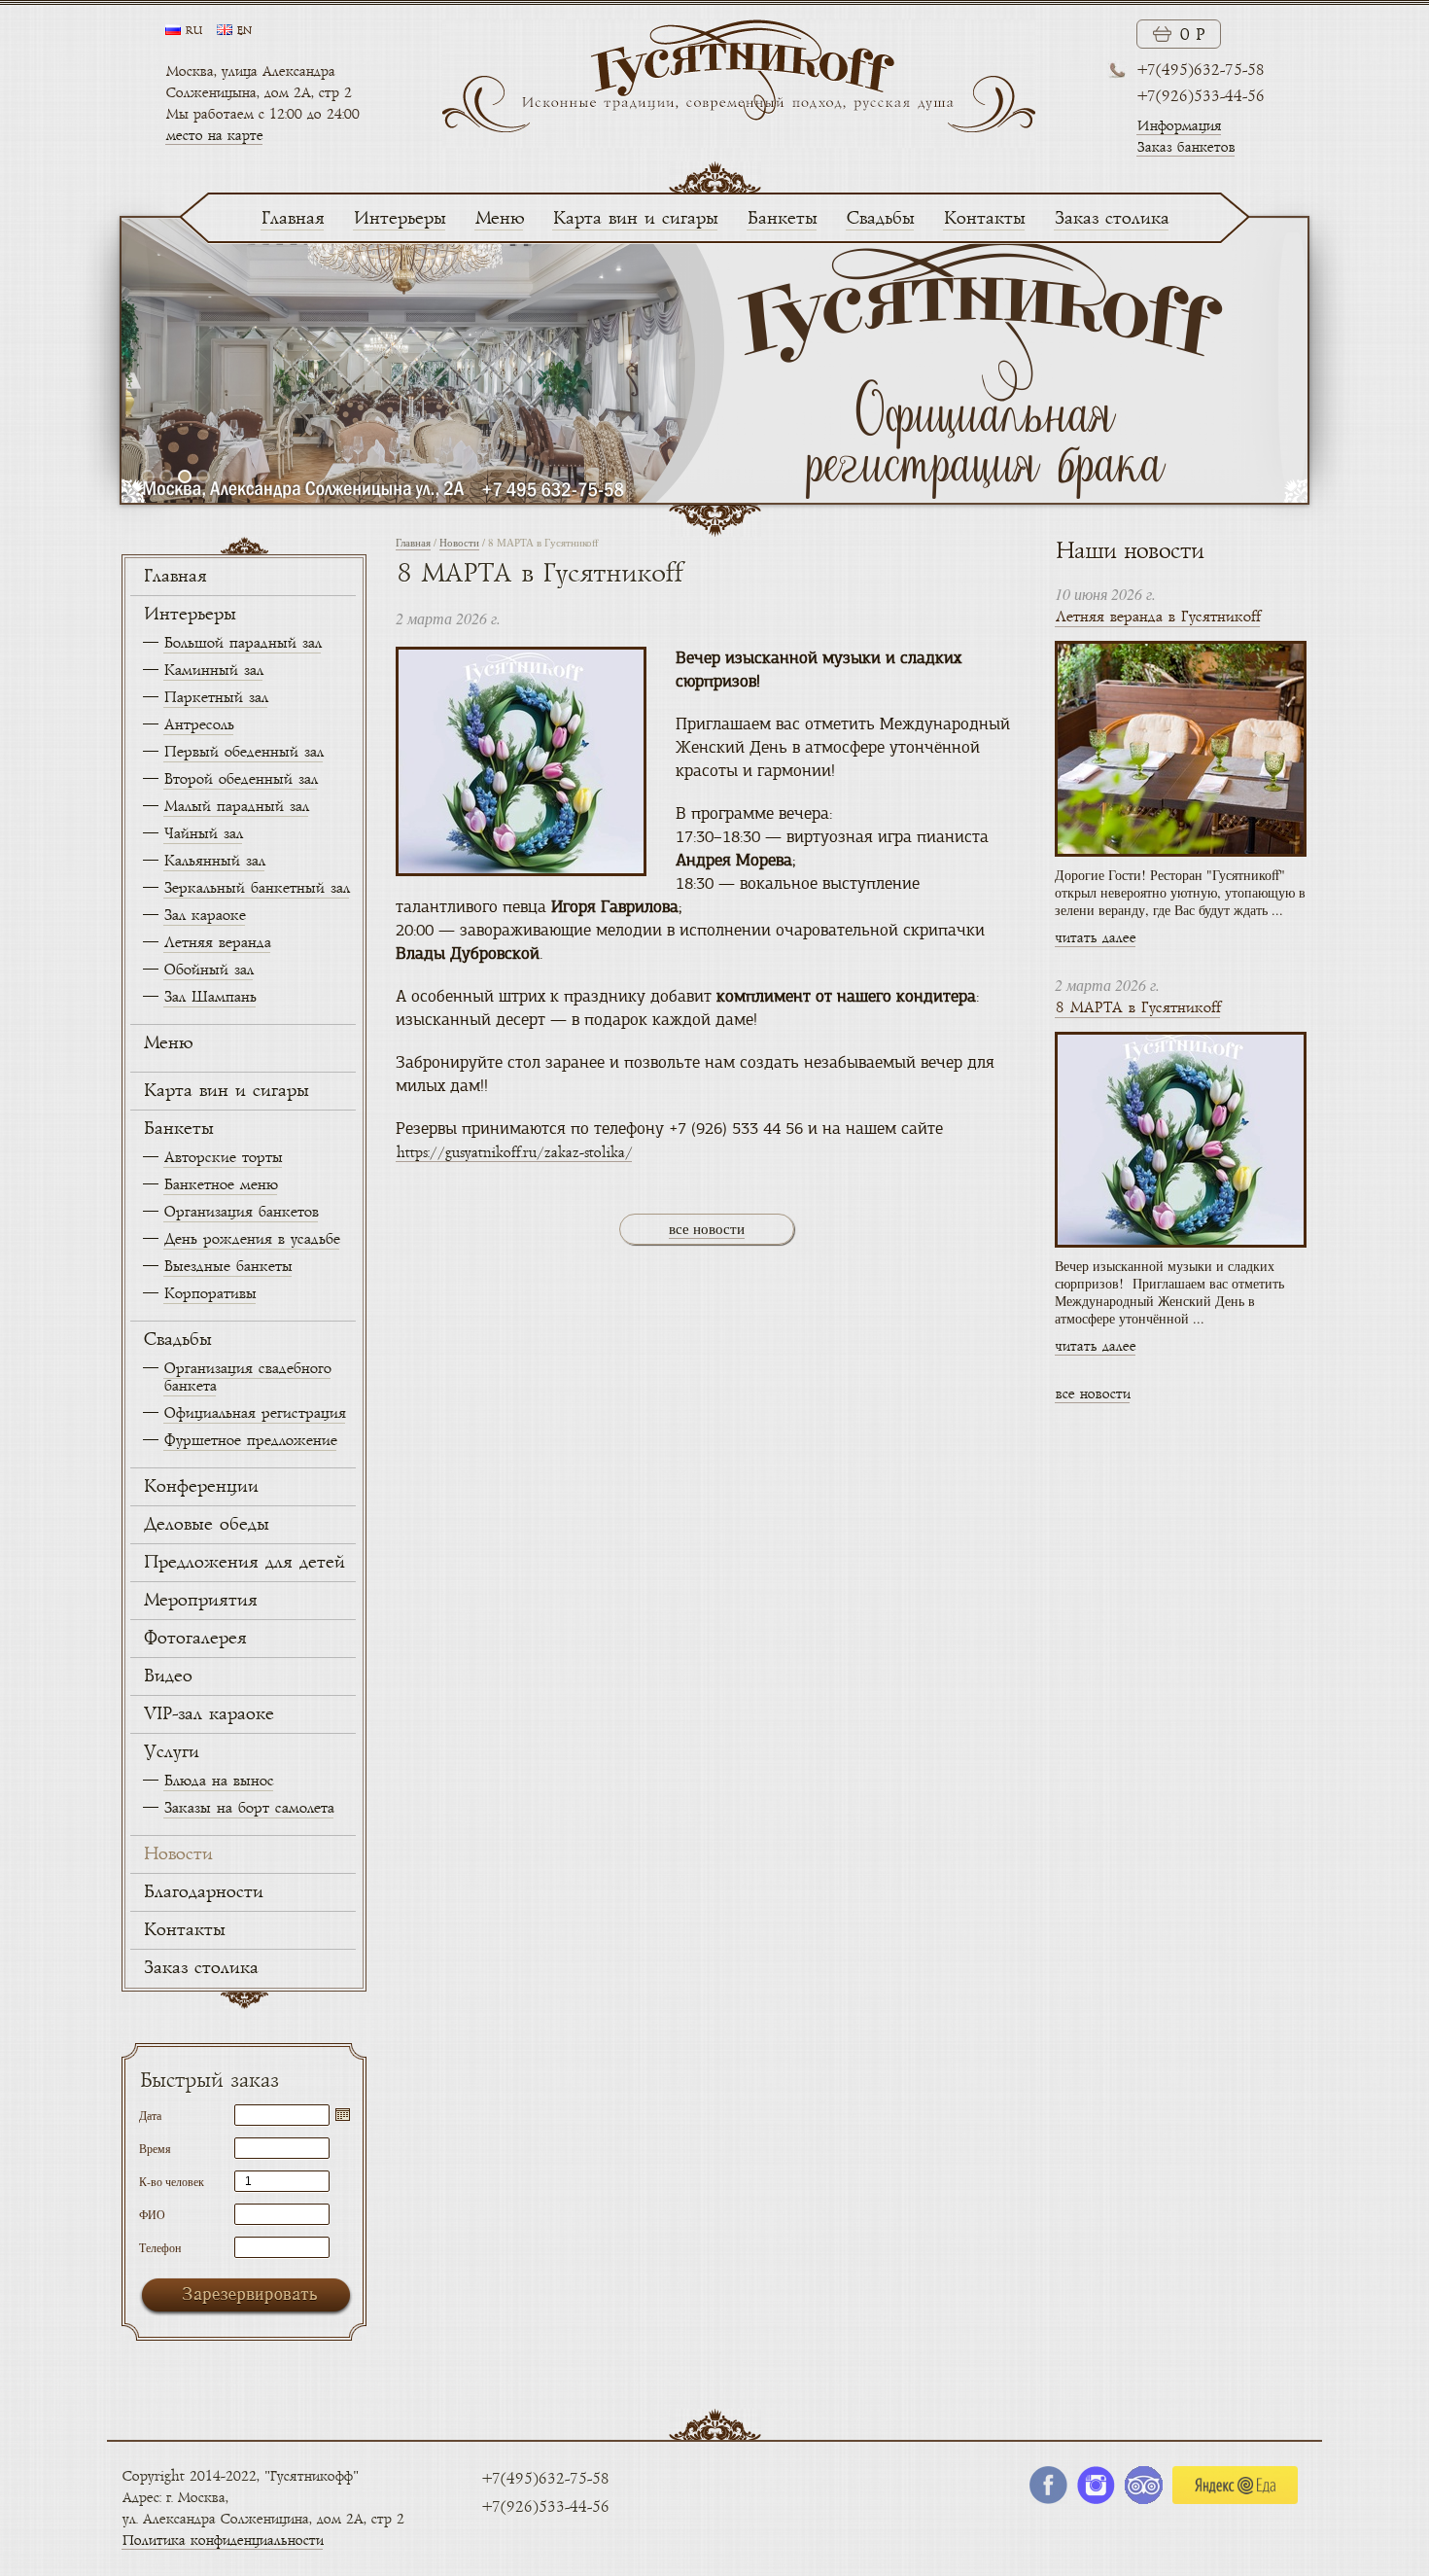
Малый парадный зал (236, 807)
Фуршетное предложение (250, 1441)
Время (155, 2147)
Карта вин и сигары (635, 219)
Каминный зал (213, 670)
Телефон (160, 2246)
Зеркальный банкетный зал (256, 888)
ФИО (152, 2213)
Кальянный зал (214, 861)
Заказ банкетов (1185, 147)
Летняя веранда (217, 943)
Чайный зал (203, 834)
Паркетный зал (215, 698)
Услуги (171, 1752)
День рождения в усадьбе (251, 1239)
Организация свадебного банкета (247, 1377)
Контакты (984, 219)
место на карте (214, 136)
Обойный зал (208, 970)
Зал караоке (204, 916)
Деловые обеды (206, 1525)
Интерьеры (399, 219)
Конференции (200, 1487)
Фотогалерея (194, 1639)
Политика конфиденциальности (222, 2541)
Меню (499, 219)
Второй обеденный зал (240, 779)
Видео (167, 1676)
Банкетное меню (220, 1185)
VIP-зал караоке (208, 1714)
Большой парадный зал (242, 643)
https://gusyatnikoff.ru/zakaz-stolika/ (514, 1153)
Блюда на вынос (218, 1781)
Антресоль (198, 725)
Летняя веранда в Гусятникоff (1157, 617)
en (244, 31)
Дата (150, 2114)
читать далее (1095, 938)
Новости (177, 1854)
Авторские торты (223, 1158)
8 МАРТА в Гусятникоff (1137, 1008)
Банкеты (782, 219)
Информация (1179, 126)
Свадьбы (880, 219)
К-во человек (172, 2180)
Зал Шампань (209, 997)
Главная (292, 219)
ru (193, 31)
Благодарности (203, 1892)
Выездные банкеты (227, 1267)
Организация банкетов (241, 1212)
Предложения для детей (244, 1563)
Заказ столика (1111, 219)
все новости (707, 1228)
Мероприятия (200, 1601)
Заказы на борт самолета (248, 1808)
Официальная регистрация (254, 1413)
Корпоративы (209, 1294)
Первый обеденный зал (243, 752)
